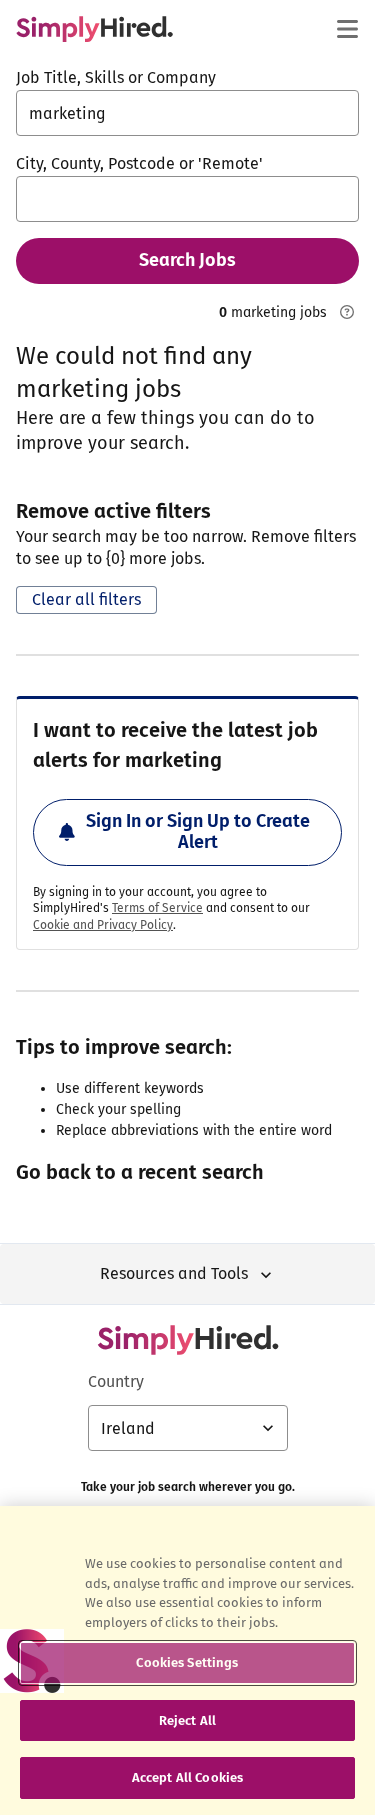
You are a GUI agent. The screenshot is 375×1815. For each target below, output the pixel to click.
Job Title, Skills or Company (116, 77)
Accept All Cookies (187, 1777)
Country (116, 1381)
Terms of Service (157, 908)
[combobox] (187, 113)
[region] (187, 1660)
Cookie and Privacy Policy (103, 925)
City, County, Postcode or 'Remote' (139, 163)
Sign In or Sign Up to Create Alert (198, 832)
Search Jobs (187, 260)
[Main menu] (347, 29)
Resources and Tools (174, 1273)
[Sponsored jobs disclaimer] (347, 312)
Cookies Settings (187, 1662)
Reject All (187, 1720)
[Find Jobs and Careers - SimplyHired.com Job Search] (94, 29)
